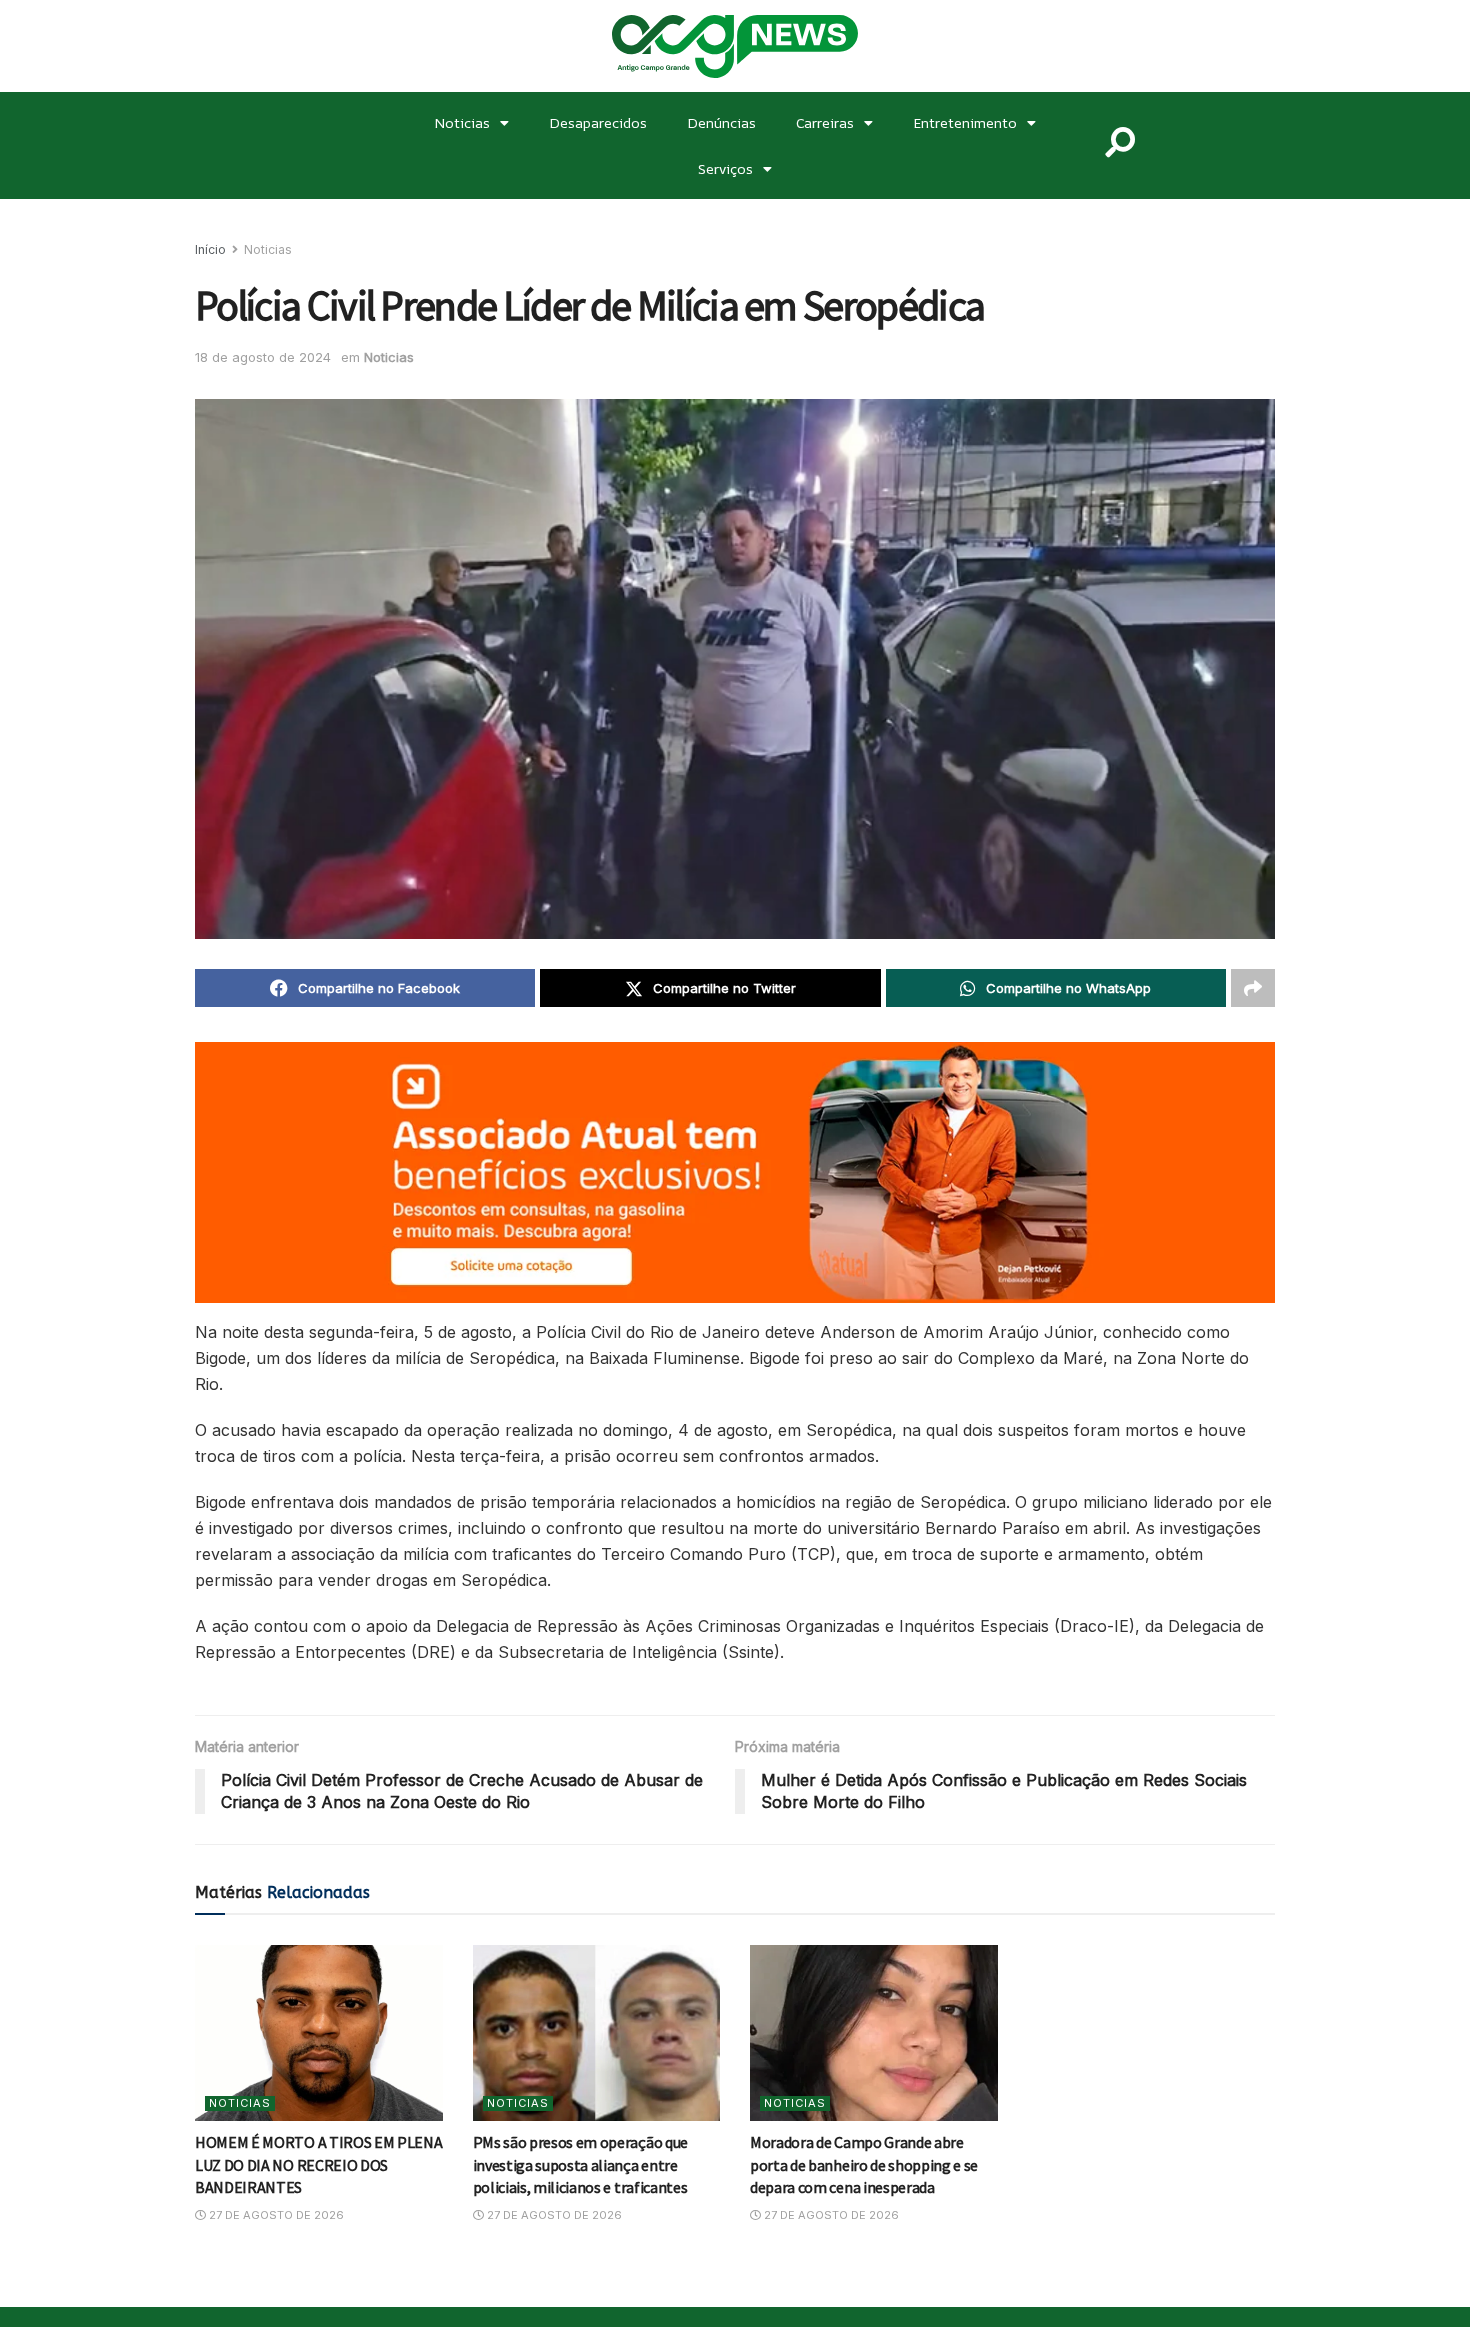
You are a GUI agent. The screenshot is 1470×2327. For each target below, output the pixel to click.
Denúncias (721, 122)
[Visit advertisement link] (735, 1172)
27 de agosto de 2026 (275, 2215)
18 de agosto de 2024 (263, 357)
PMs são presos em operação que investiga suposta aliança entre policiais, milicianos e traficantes (580, 2164)
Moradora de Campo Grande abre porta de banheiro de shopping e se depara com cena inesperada (864, 2164)
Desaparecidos (598, 122)
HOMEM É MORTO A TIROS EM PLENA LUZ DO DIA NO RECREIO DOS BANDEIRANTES (318, 2164)
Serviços (725, 168)
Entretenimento (965, 122)
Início (210, 249)
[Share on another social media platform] (1253, 988)
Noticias (462, 122)
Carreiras (825, 122)
